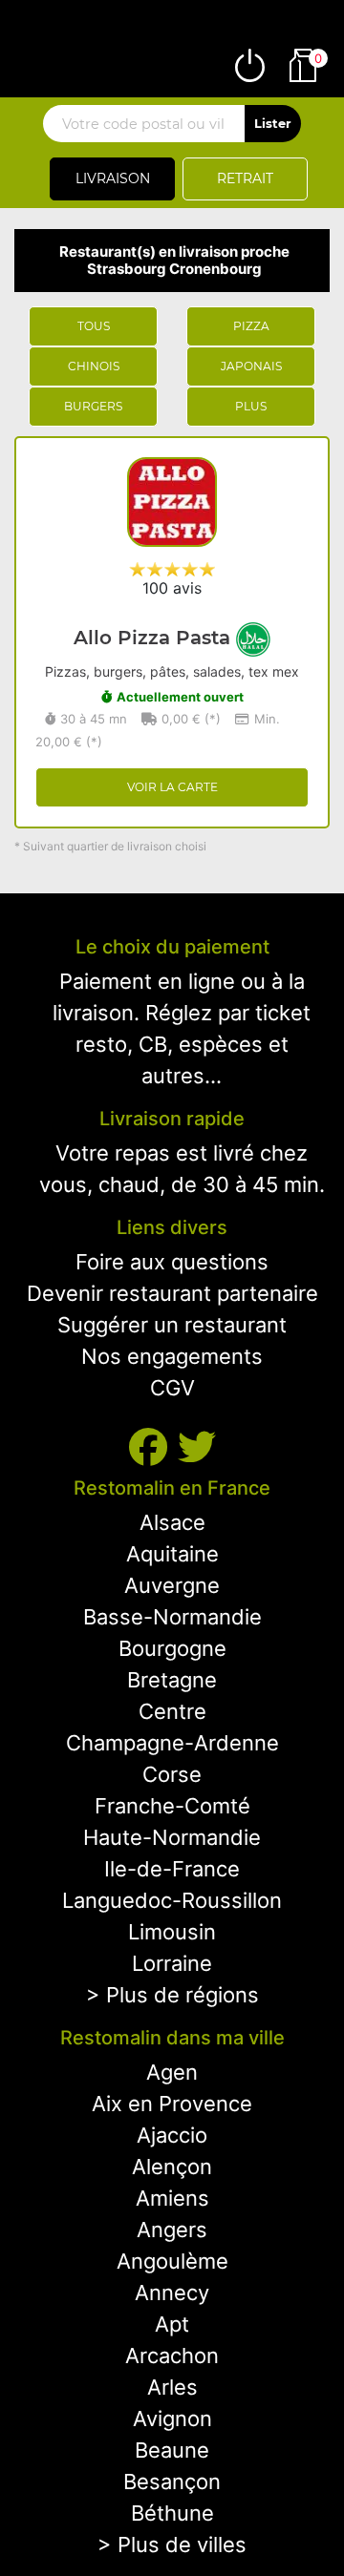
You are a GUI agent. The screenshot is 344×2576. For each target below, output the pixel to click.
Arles (172, 2387)
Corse (172, 1774)
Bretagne (172, 1680)
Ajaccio (172, 2135)
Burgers (93, 406)
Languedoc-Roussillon (172, 1900)
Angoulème (172, 2261)
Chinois (94, 366)
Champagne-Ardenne (172, 1743)
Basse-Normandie (172, 1617)
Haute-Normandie (172, 1837)
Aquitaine (172, 1554)
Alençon (172, 2167)
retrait (245, 178)
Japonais (251, 366)
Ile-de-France (172, 1869)
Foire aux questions (172, 1262)
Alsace (172, 1522)
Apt (172, 2324)
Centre (172, 1711)
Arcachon (172, 2356)
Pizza (251, 326)
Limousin (172, 1932)
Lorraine (172, 1963)
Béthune (172, 2513)
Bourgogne (172, 1648)
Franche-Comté (172, 1806)
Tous (94, 326)
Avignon (172, 2419)
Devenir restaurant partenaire (172, 1293)
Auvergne (172, 1585)
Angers (172, 2230)
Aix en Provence (172, 2104)
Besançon (172, 2482)
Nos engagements (172, 1356)
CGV (172, 1388)
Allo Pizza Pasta (155, 638)
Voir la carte (172, 787)
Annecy (172, 2293)
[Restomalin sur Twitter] (197, 1447)
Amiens (172, 2198)
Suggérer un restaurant (172, 1325)
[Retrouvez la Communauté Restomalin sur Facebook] (153, 1447)
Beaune (172, 2450)
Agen (172, 2072)
